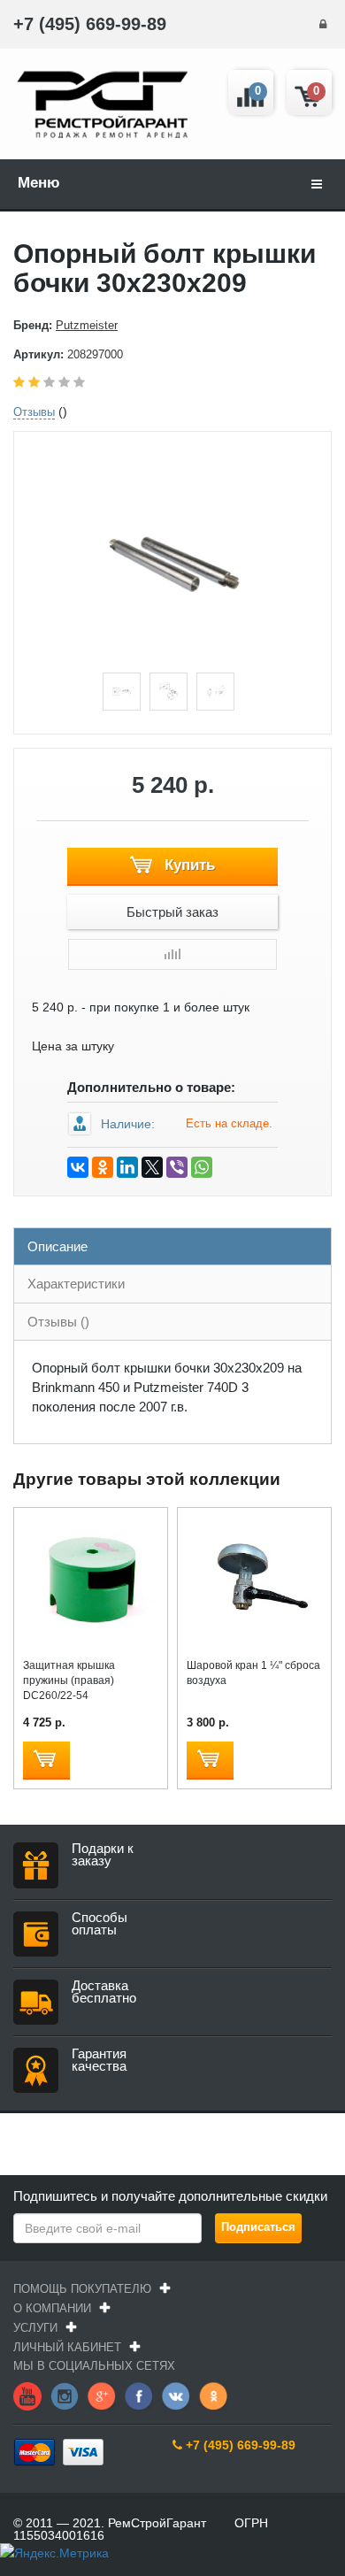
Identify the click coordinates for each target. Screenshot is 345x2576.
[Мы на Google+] (102, 2395)
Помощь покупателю (82, 2289)
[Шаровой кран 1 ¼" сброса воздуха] (254, 1580)
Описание (57, 1246)
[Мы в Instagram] (65, 2395)
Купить (188, 865)
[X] (152, 1167)
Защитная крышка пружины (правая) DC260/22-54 (69, 1680)
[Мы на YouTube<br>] (27, 2395)
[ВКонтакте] (78, 1167)
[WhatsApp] (202, 1167)
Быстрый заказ (172, 912)
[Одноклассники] (103, 1167)
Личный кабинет (67, 2347)
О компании (52, 2308)
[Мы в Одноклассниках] (213, 2395)
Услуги (35, 2328)
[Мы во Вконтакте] (176, 2395)
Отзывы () (58, 1322)
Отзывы (34, 412)
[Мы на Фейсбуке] (139, 2395)
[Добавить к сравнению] (172, 954)
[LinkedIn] (127, 1167)
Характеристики (76, 1284)
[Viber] (177, 1167)
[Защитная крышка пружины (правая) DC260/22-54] (91, 1580)
